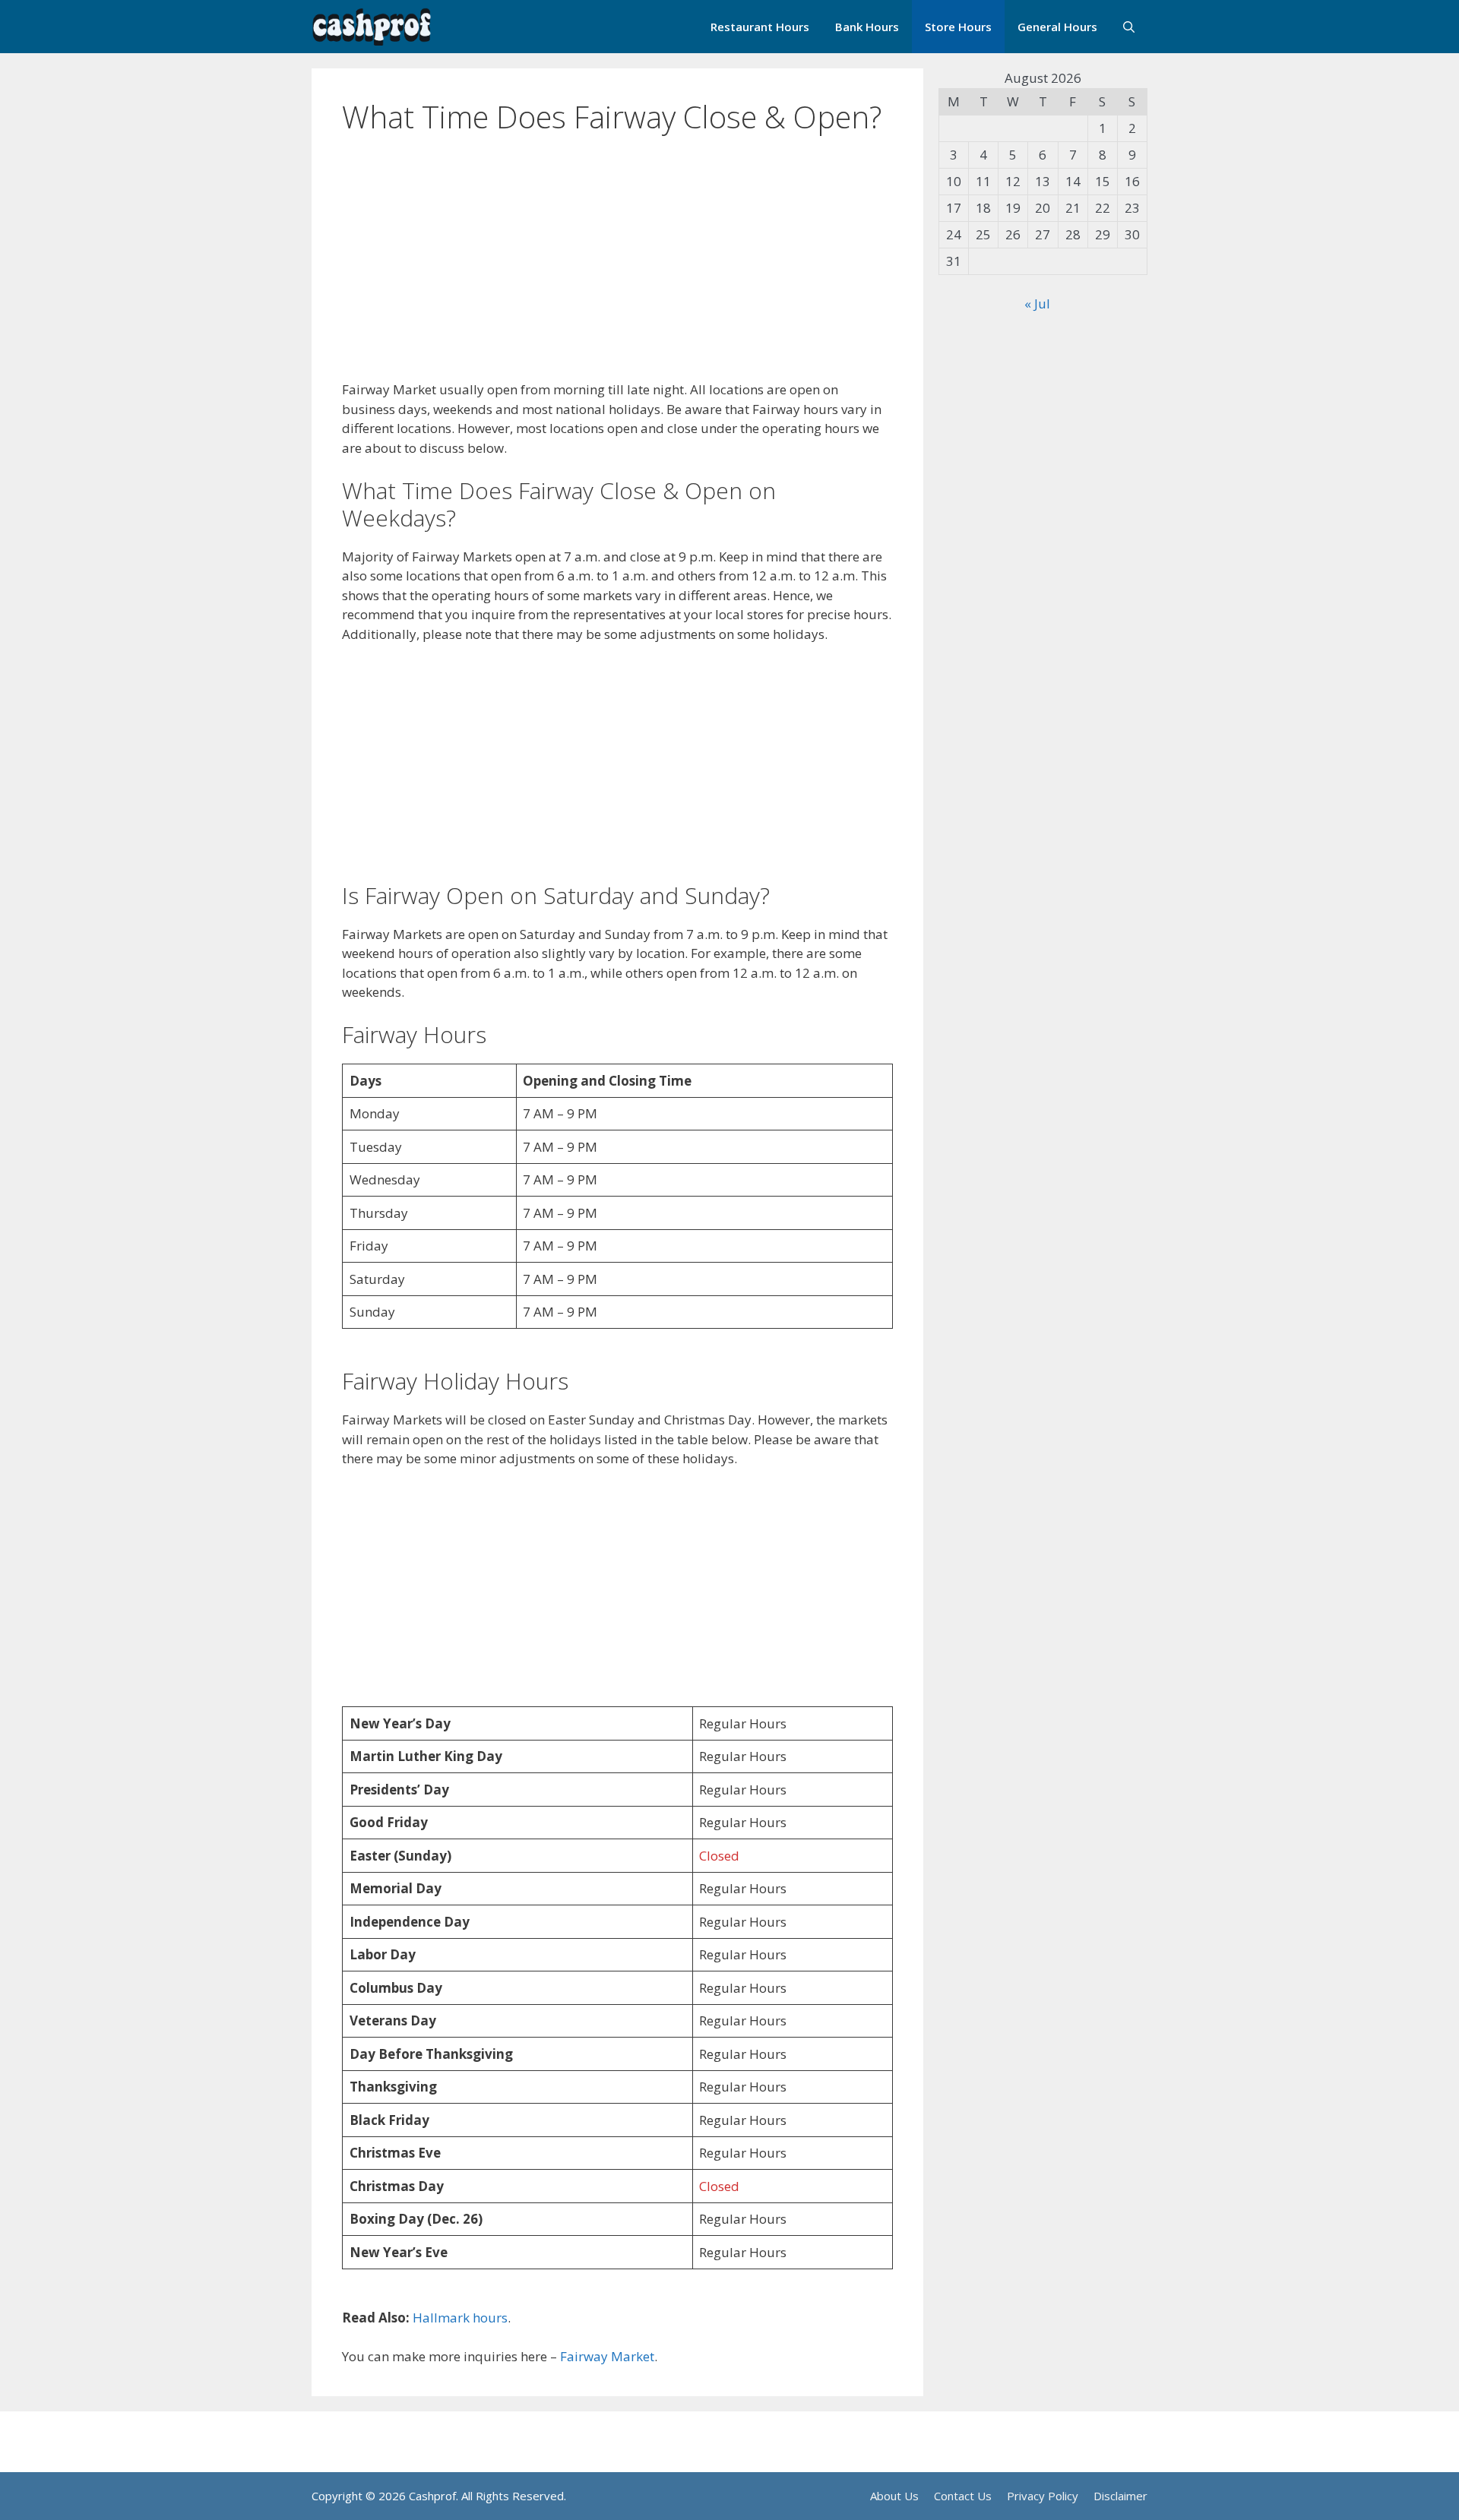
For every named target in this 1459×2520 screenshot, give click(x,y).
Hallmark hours (460, 2318)
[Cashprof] (372, 27)
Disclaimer (1120, 2496)
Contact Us (963, 2496)
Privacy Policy (1043, 2496)
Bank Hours (867, 27)
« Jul (1037, 304)
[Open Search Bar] (1129, 27)
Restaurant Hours (760, 27)
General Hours (1057, 27)
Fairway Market (607, 2356)
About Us (894, 2496)
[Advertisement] (617, 267)
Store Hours (958, 27)
